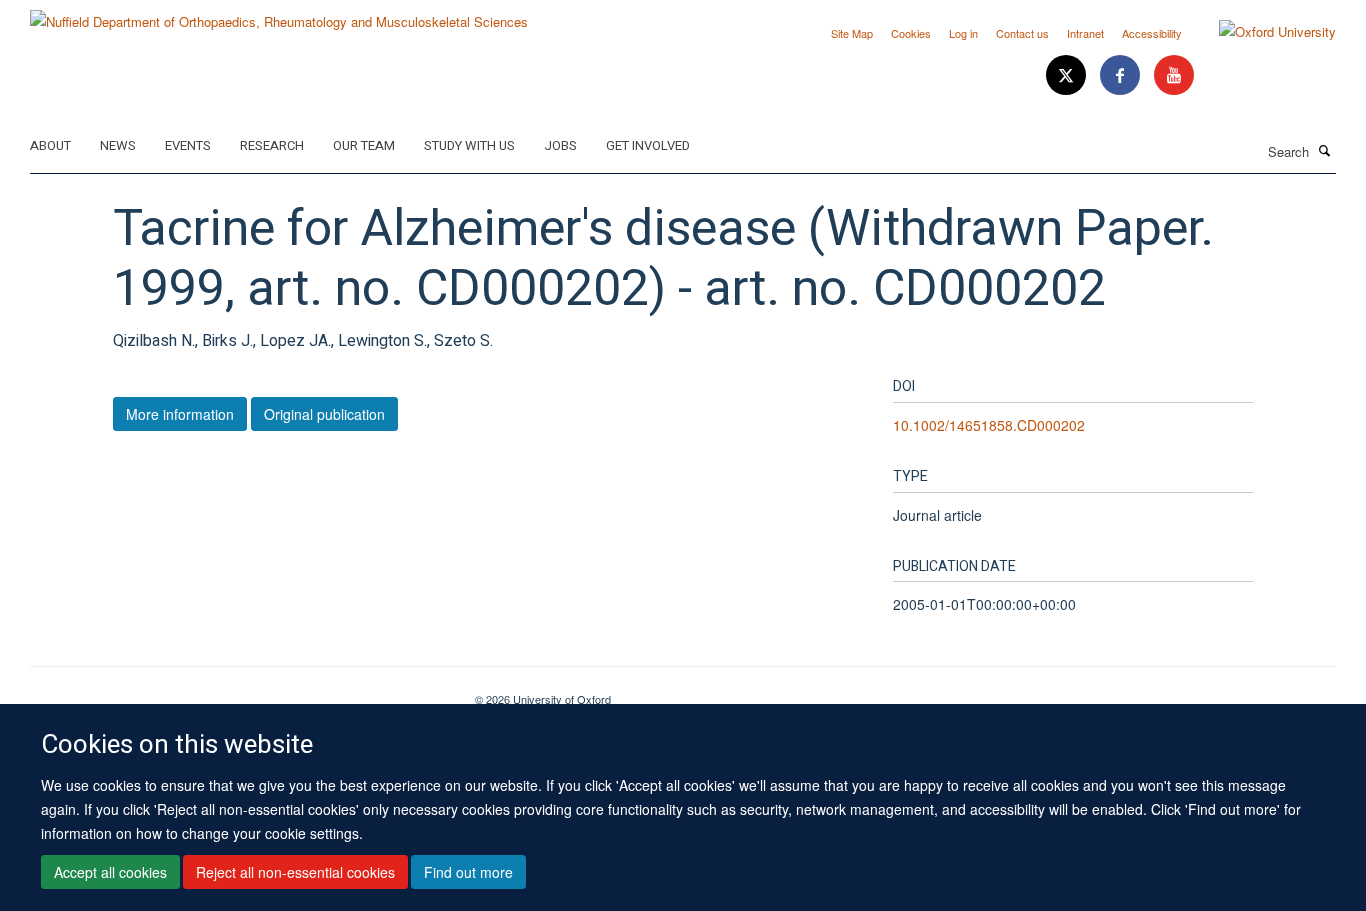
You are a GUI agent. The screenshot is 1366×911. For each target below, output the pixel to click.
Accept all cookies (110, 872)
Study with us (469, 145)
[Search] (1325, 150)
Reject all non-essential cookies (295, 872)
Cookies (911, 33)
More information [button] (180, 414)
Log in (963, 33)
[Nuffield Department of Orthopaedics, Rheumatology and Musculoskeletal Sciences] (279, 14)
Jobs (560, 145)
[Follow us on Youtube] (1174, 75)
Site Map (852, 33)
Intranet (1085, 33)
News (118, 145)
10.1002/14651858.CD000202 (989, 425)
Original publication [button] (324, 414)
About (50, 145)
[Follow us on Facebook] (1122, 75)
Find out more (468, 872)
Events (188, 145)
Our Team (364, 145)
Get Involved (648, 145)
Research (272, 145)
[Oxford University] (1262, 32)
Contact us (1022, 33)
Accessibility (1152, 33)
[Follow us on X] (1068, 75)
